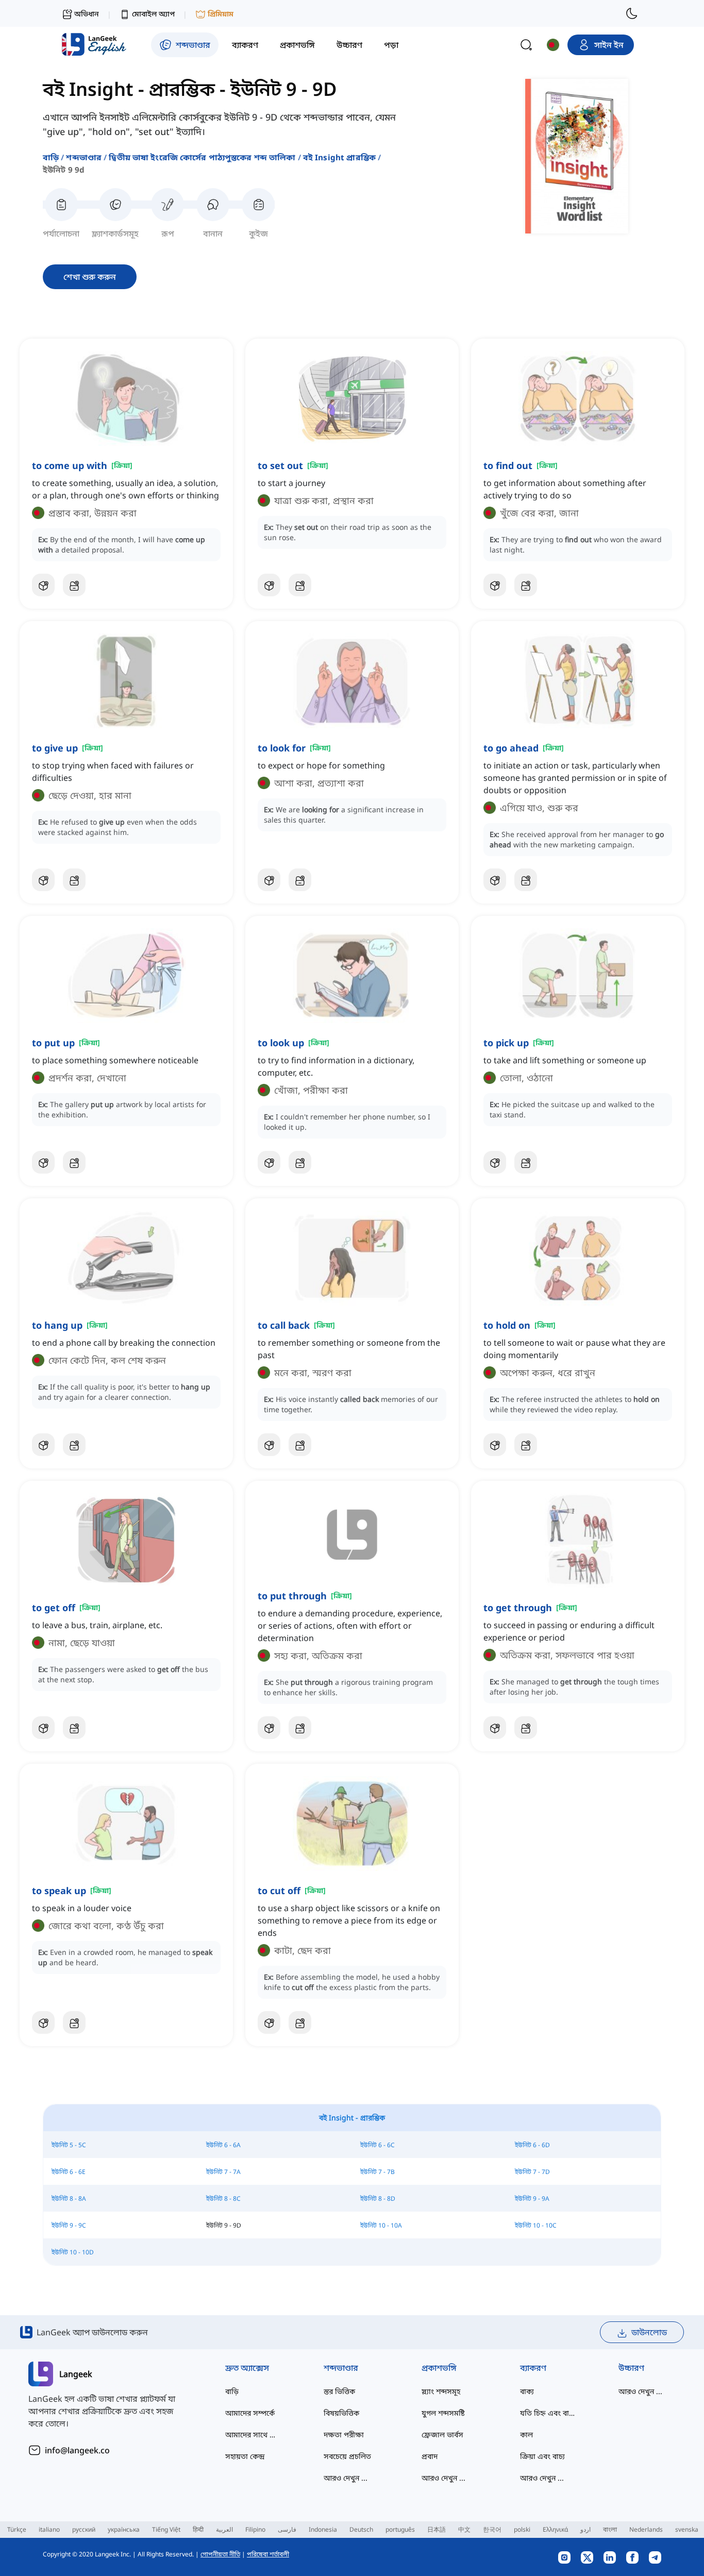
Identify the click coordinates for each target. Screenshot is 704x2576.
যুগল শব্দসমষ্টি (443, 2413)
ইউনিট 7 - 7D (532, 2172)
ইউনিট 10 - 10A (381, 2225)
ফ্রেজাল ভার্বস (442, 2435)
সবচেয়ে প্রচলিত (347, 2456)
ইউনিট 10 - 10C (536, 2225)
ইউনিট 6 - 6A (223, 2145)
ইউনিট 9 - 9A (532, 2198)
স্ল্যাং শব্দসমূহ (441, 2391)
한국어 (492, 2529)
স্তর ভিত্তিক (339, 2391)
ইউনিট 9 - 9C (69, 2225)
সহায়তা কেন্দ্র (245, 2456)
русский (84, 2529)
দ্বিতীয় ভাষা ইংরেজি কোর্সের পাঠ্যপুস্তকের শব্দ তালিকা (202, 157)
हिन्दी (198, 2529)
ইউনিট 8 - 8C (223, 2198)
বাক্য (527, 2391)
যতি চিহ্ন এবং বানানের (549, 2413)
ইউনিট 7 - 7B (378, 2172)
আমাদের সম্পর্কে (250, 2413)
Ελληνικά (555, 2529)
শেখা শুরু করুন (90, 277)
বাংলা (610, 2529)
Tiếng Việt (166, 2529)
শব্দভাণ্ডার (84, 157)
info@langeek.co (77, 2450)
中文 (464, 2529)
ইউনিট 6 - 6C (378, 2145)
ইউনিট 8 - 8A (69, 2198)
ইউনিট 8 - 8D (378, 2198)
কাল (526, 2435)
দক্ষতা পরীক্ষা (344, 2435)
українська (124, 2529)
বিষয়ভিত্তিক (341, 2413)
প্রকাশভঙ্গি (439, 2368)
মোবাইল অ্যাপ (153, 14)
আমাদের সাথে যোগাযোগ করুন (254, 2435)
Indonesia (323, 2529)
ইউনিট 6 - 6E (69, 2172)
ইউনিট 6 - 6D (532, 2145)
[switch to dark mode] (632, 13)
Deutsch (361, 2529)
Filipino (255, 2529)
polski (522, 2529)
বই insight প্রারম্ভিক (339, 157)
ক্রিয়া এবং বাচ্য (542, 2456)
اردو (585, 2529)
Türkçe (17, 2529)
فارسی (287, 2529)
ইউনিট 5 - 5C (69, 2145)
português (400, 2529)
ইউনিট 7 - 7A (223, 2172)
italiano (49, 2529)
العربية (224, 2529)
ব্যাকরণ (533, 2368)
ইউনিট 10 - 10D (73, 2252)
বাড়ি (51, 157)
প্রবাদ (430, 2456)
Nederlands (646, 2529)
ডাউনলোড (649, 2332)
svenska (687, 2529)
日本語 (437, 2529)
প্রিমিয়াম (221, 14)
